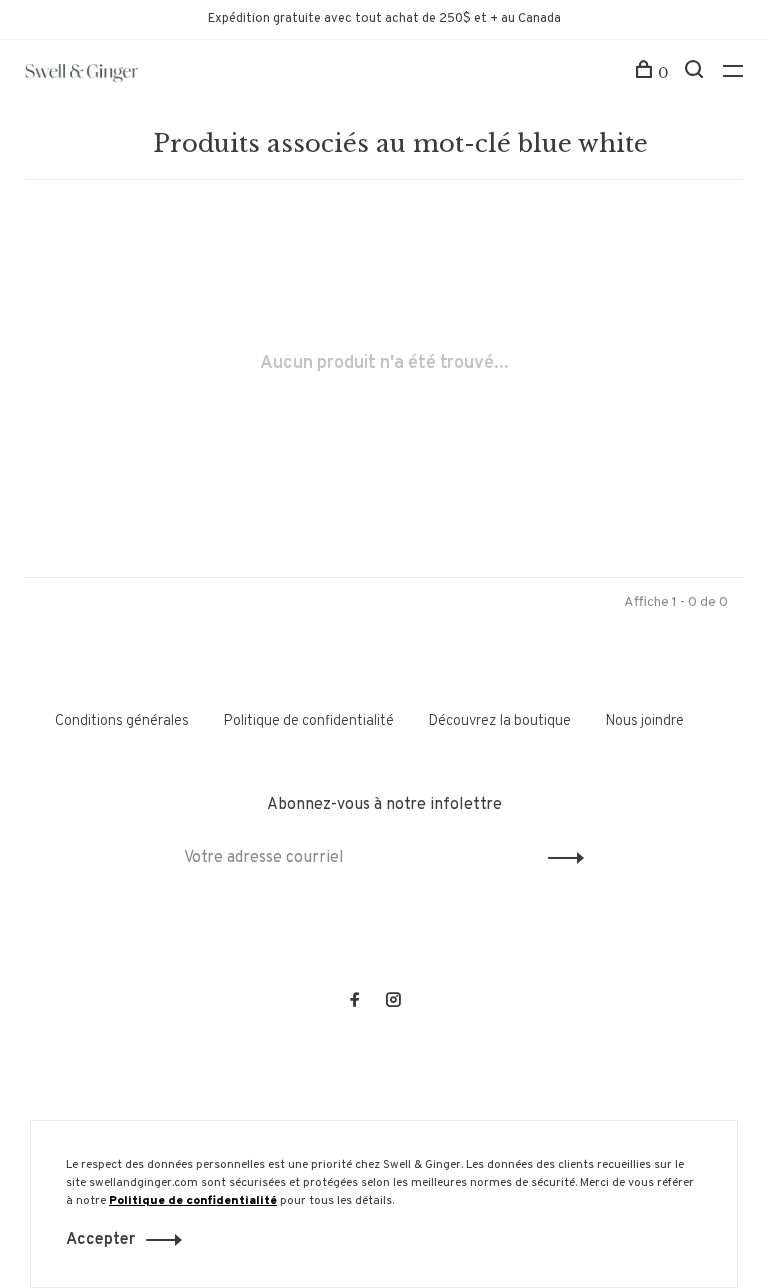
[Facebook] (355, 1002)
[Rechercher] (696, 73)
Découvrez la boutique (499, 721)
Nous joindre (644, 721)
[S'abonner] (560, 858)
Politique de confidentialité (308, 721)
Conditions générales (122, 721)
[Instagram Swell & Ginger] (393, 1002)
